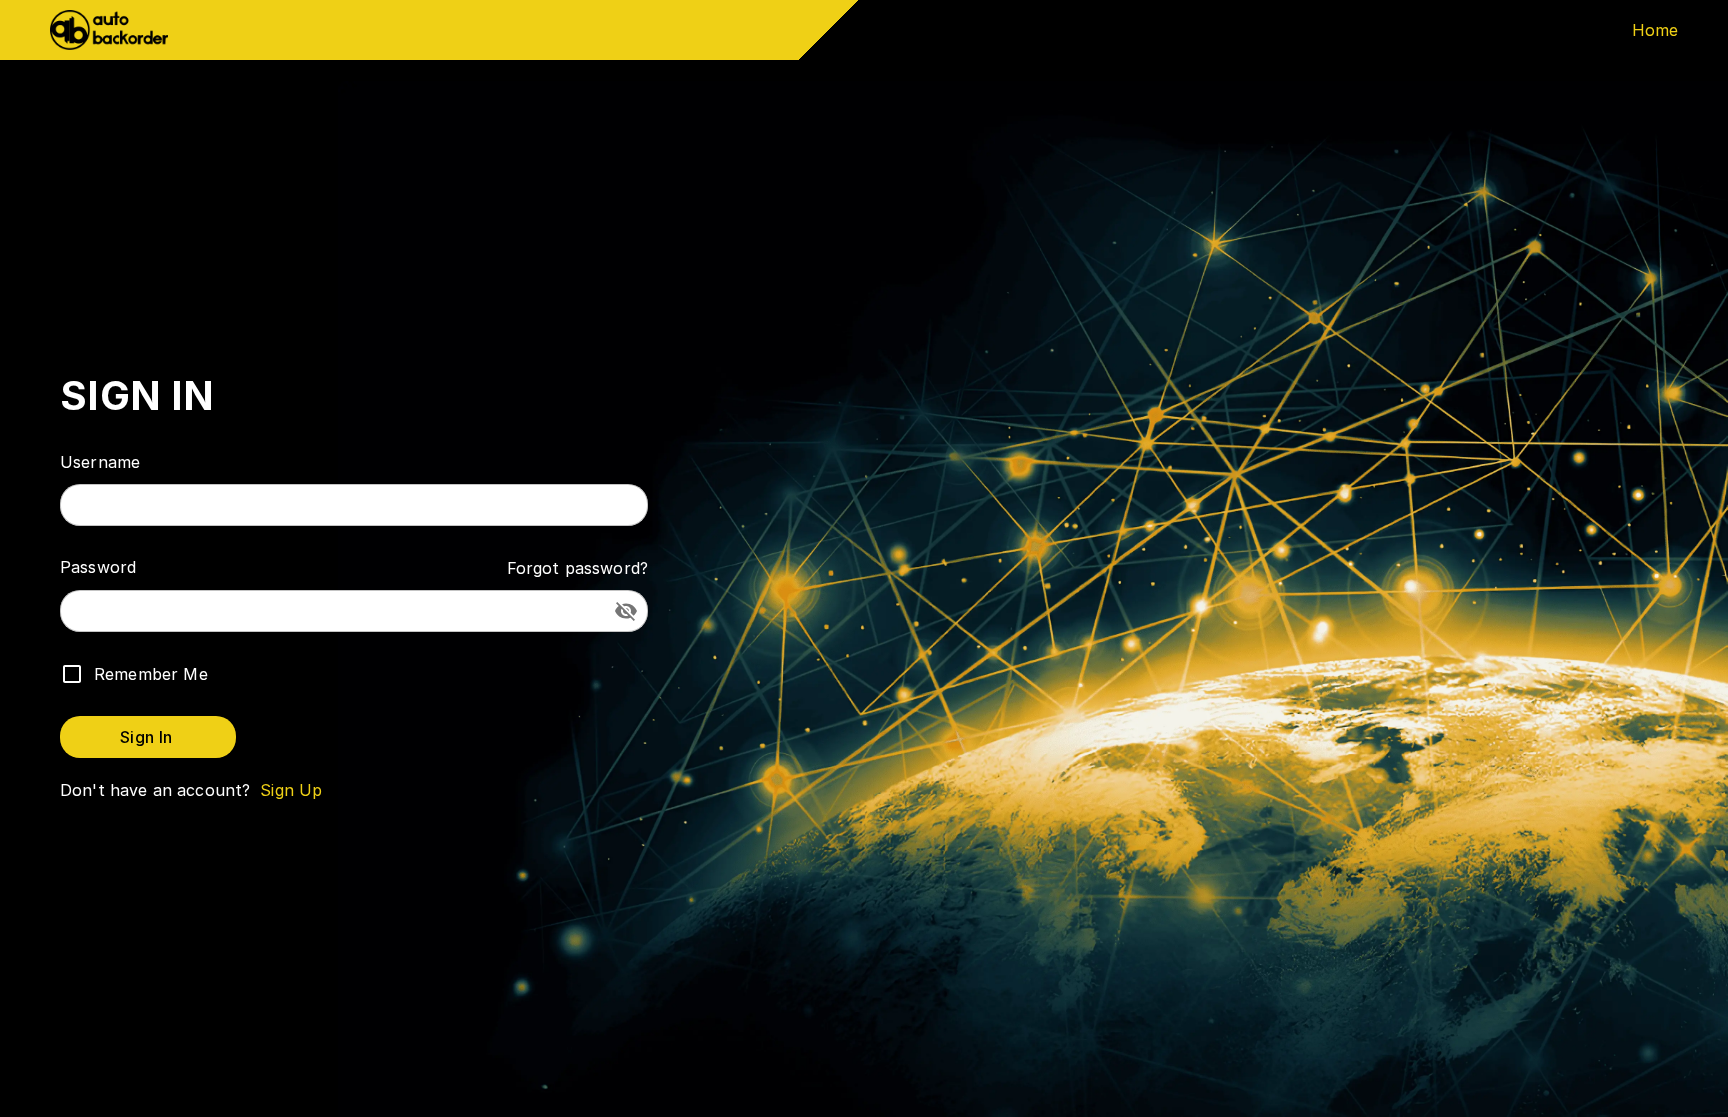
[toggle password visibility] (626, 611)
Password (98, 567)
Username (100, 462)
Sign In (146, 737)
